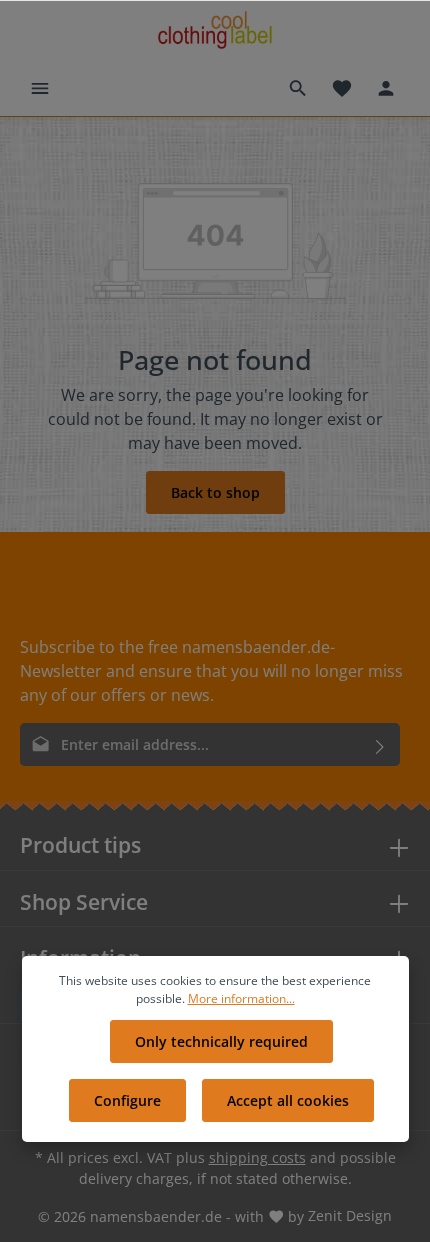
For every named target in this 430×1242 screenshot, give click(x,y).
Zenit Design (350, 1215)
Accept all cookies (288, 1100)
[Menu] (40, 88)
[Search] (298, 88)
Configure (127, 1100)
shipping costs (257, 1157)
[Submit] (380, 744)
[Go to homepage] (214, 30)
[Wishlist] (342, 88)
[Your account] (386, 88)
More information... (241, 998)
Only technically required (221, 1041)
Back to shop (215, 492)
